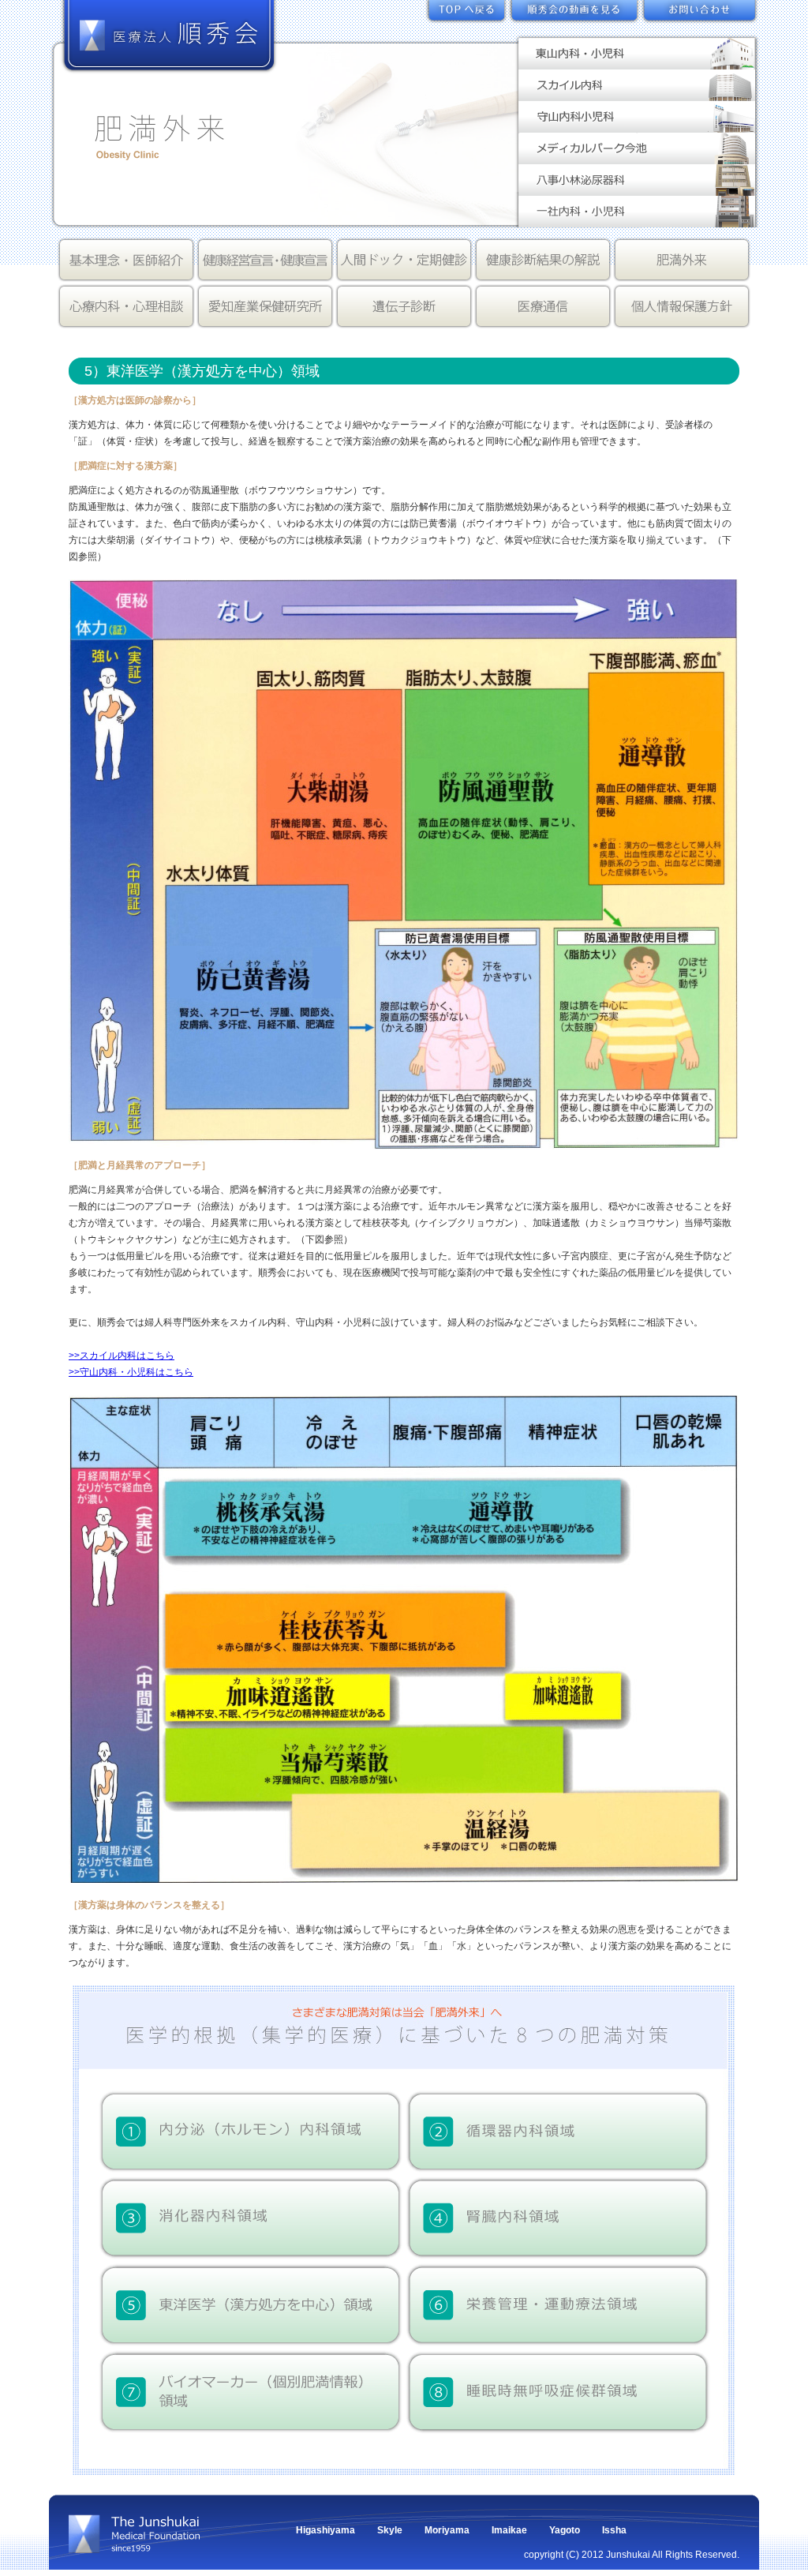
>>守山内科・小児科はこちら (131, 1372)
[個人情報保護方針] (682, 307)
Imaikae (509, 2530)
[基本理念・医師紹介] (126, 260)
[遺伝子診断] (404, 307)
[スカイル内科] (637, 92)
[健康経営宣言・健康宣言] (265, 260)
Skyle (390, 2530)
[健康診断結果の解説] (543, 260)
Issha (614, 2530)
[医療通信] (543, 307)
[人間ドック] (404, 260)
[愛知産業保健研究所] (265, 307)
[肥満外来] (682, 260)
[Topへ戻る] (467, 15)
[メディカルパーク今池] (637, 156)
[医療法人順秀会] (169, 66)
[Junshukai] (140, 2545)
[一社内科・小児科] (637, 219)
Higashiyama (325, 2530)
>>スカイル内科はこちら (122, 1355)
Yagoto (565, 2530)
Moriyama (447, 2530)
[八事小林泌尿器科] (637, 187)
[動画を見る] (574, 15)
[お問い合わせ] (700, 15)
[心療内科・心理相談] (126, 307)
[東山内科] (637, 61)
